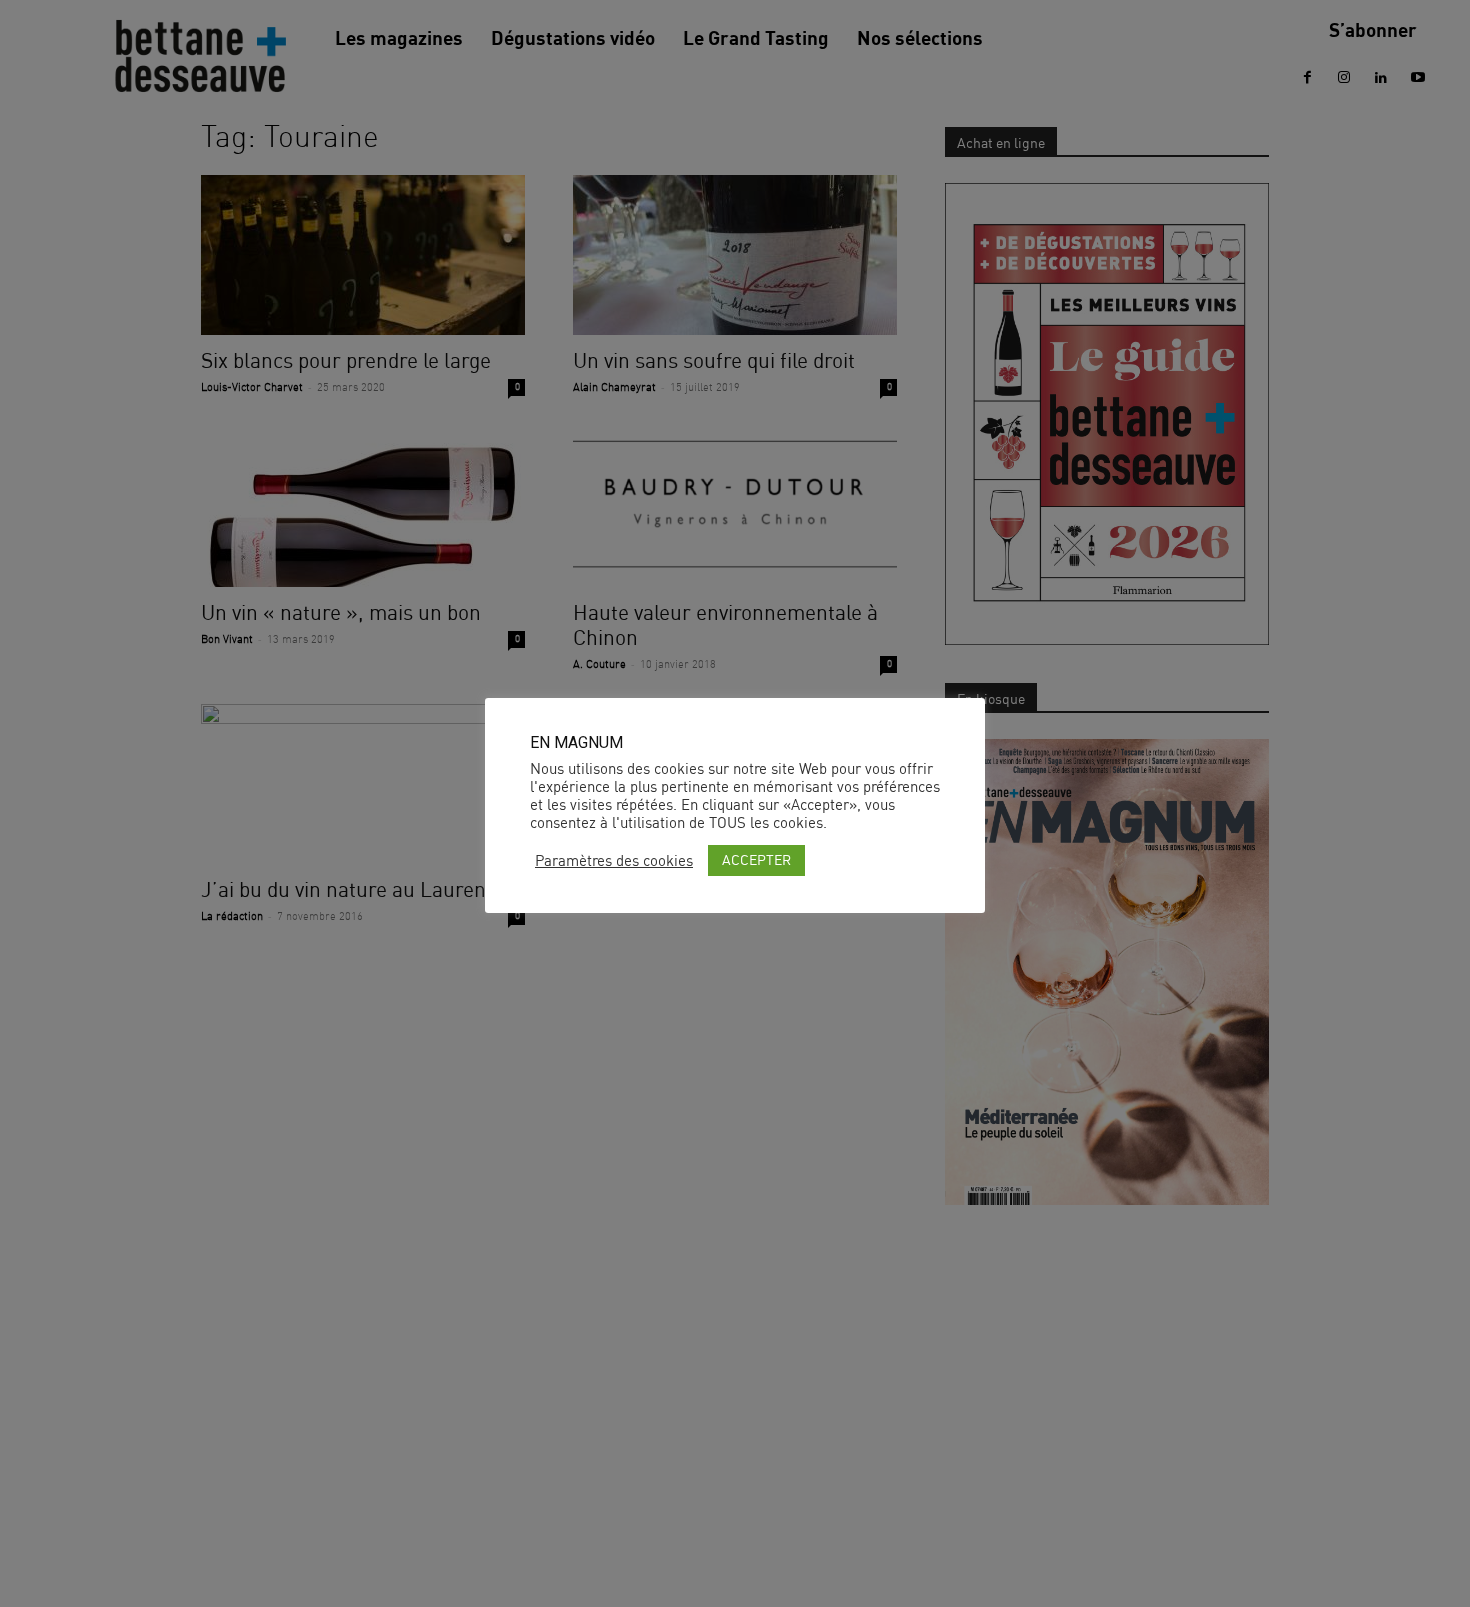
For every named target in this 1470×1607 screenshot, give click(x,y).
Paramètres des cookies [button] (614, 861)
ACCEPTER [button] (756, 859)
